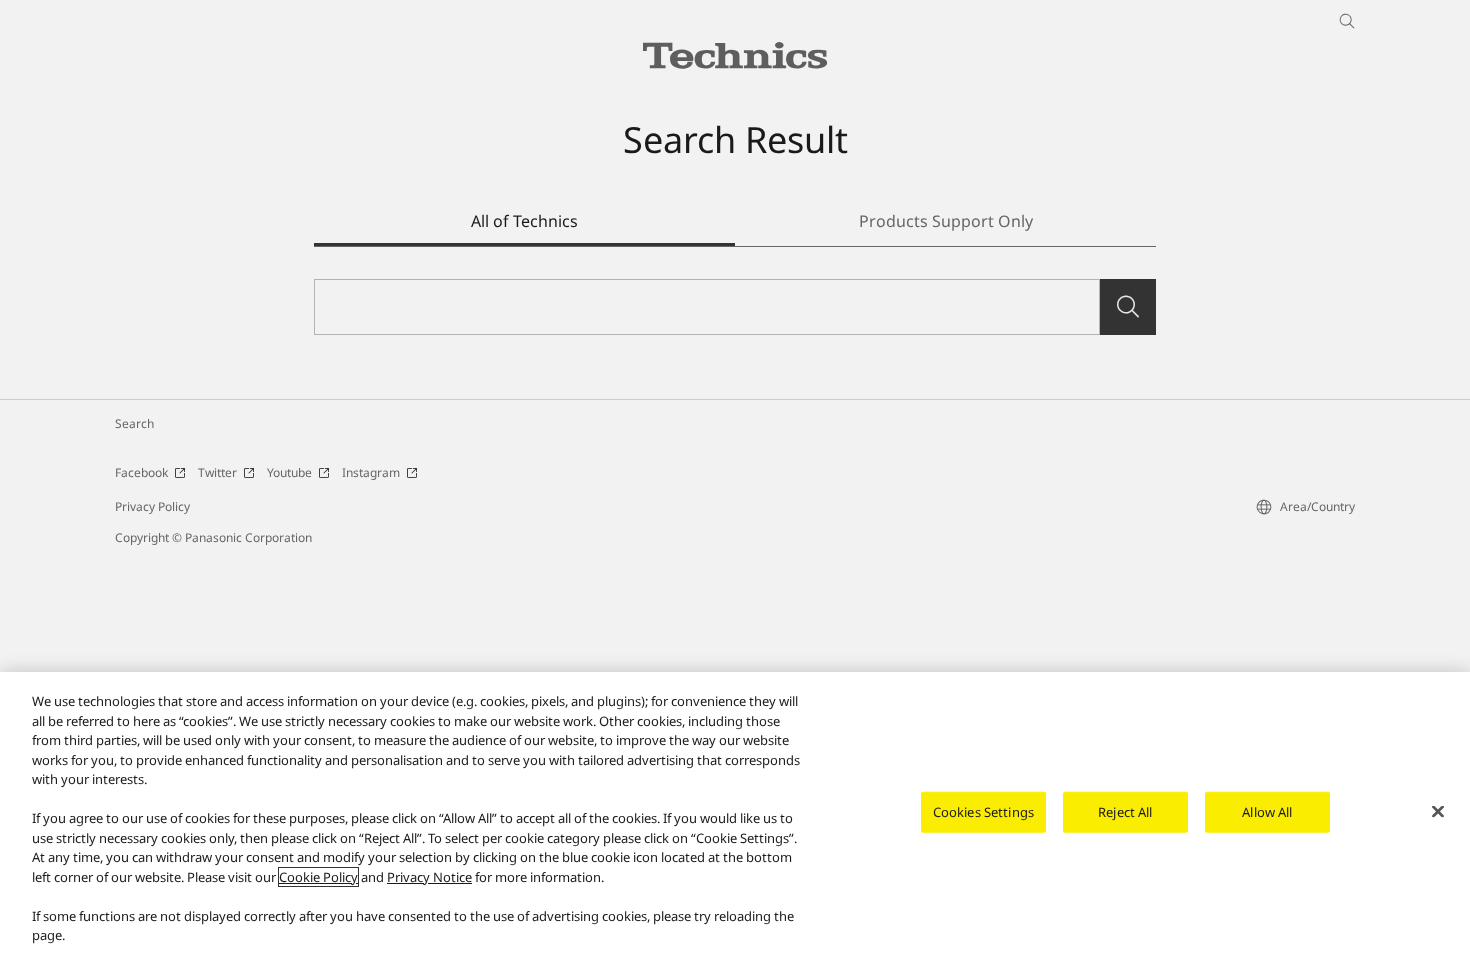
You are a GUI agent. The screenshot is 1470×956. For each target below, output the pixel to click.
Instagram (371, 472)
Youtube (289, 472)
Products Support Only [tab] (946, 221)
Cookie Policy (318, 877)
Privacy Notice (429, 877)
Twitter (217, 472)
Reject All (1125, 812)
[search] (1128, 307)
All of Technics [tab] (524, 221)
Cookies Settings (983, 812)
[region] (735, 814)
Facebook (141, 472)
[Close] (1438, 812)
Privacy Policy (152, 506)
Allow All (1267, 812)
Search (134, 423)
